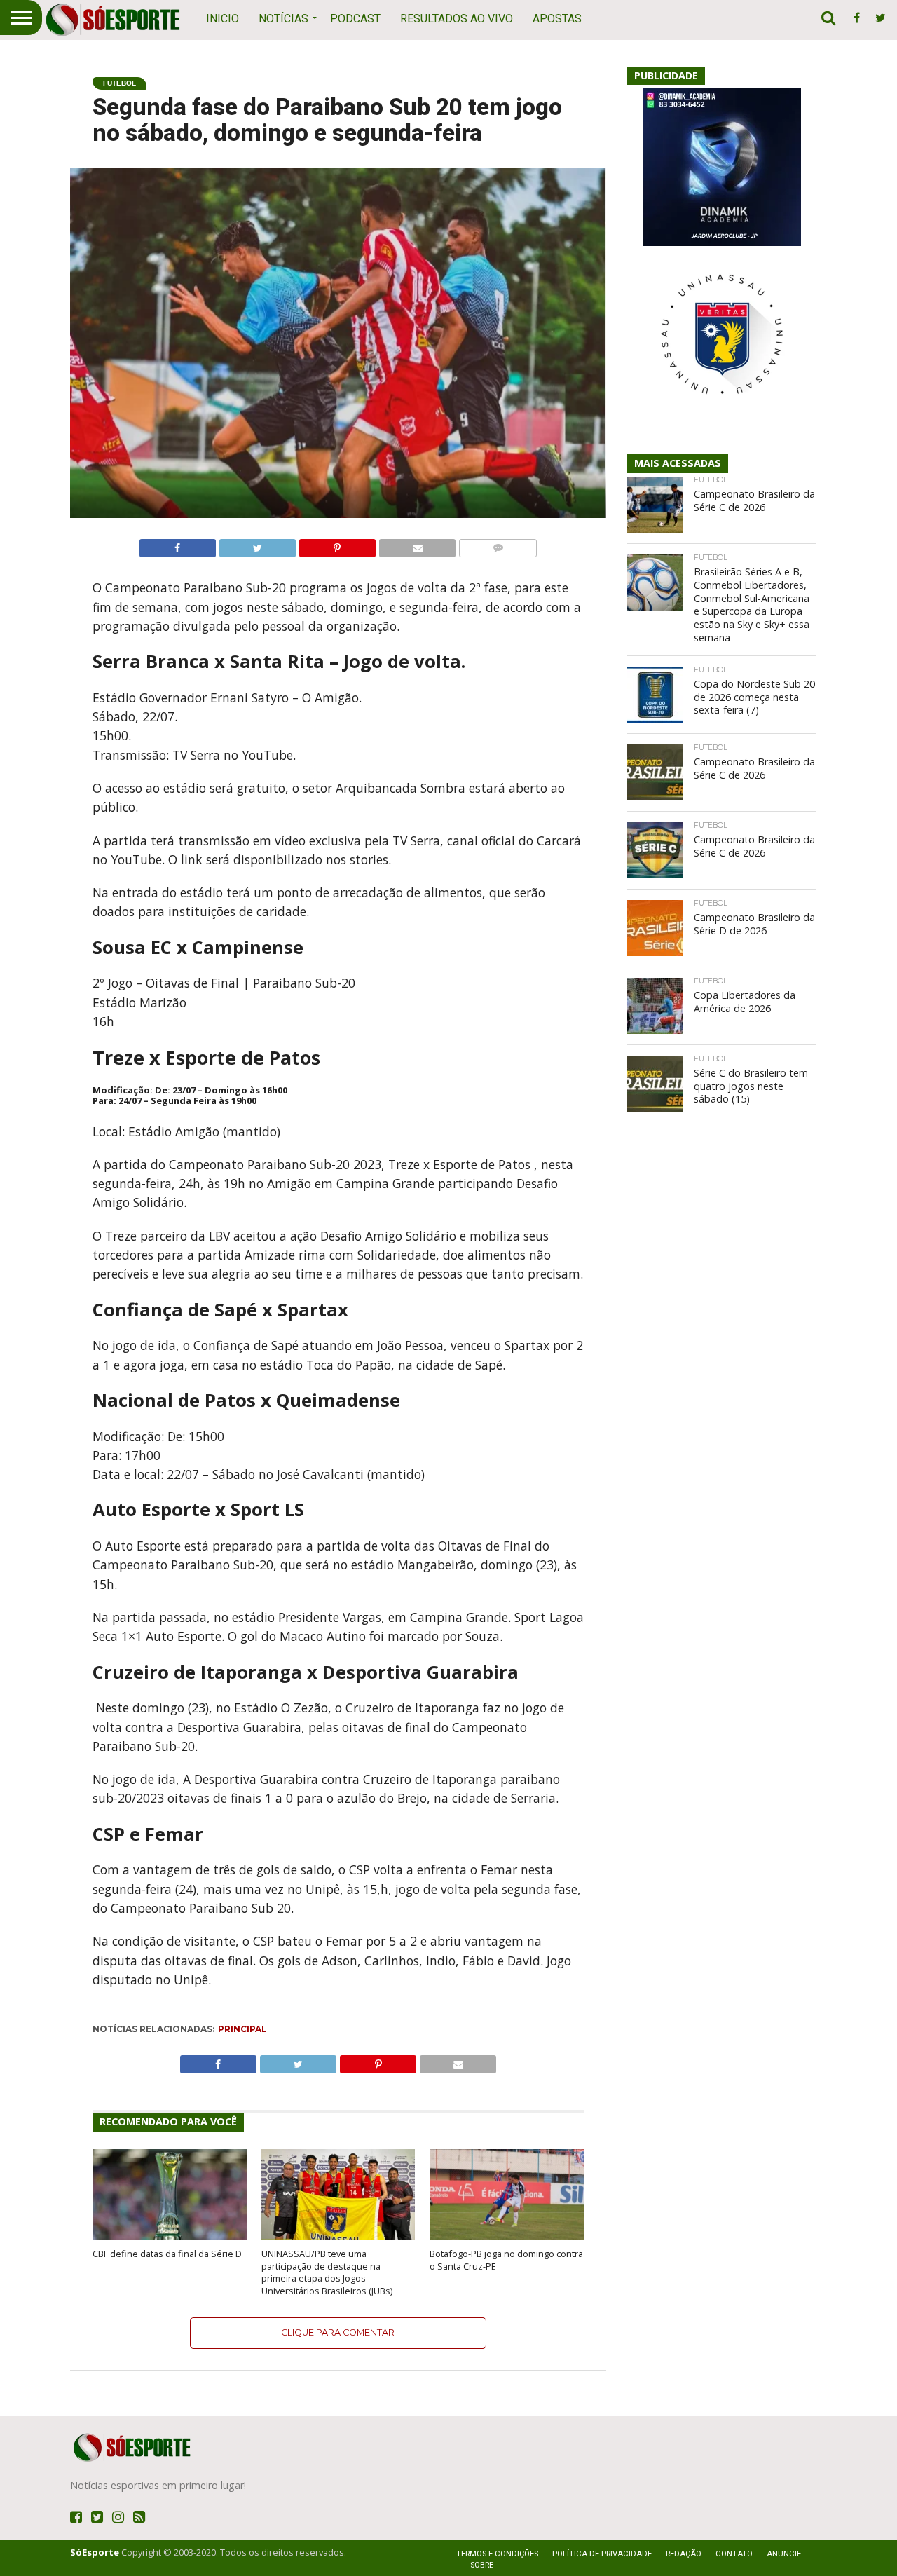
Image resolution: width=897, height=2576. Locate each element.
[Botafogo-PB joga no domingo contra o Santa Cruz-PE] (507, 2237)
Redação (684, 2554)
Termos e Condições (497, 2554)
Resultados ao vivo (457, 19)
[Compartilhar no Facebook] (178, 545)
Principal (242, 2029)
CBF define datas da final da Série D (167, 2254)
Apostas (557, 19)
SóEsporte (95, 2552)
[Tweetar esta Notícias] (257, 545)
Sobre (482, 2565)
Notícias (283, 19)
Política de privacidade (602, 2554)
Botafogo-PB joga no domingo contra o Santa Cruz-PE (506, 2260)
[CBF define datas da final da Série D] (170, 2237)
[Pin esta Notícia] (337, 545)
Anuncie (784, 2554)
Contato (734, 2554)
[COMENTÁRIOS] (498, 545)
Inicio (222, 19)
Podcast (355, 19)
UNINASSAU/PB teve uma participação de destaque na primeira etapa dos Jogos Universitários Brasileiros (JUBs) (327, 2272)
